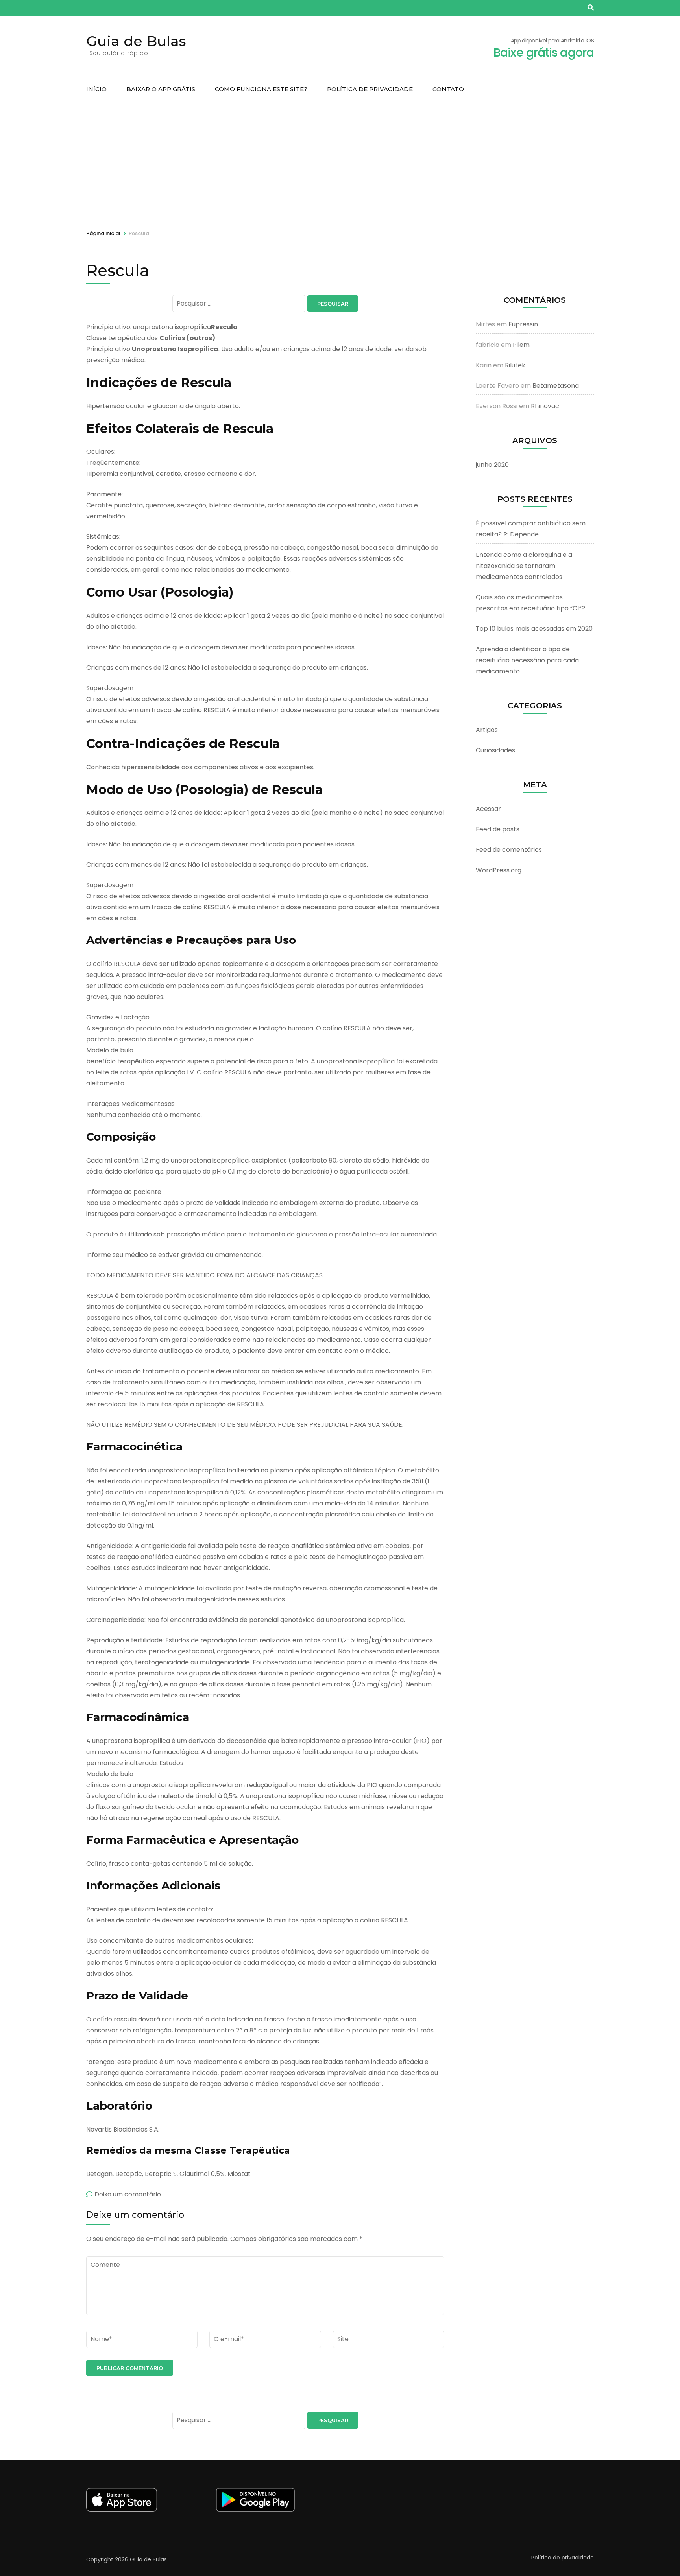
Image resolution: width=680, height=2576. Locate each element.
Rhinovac (545, 406)
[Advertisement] (340, 162)
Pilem (521, 345)
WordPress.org (499, 870)
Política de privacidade (370, 89)
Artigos (487, 730)
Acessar (488, 809)
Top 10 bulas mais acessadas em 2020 (534, 629)
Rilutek (515, 365)
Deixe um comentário (128, 2194)
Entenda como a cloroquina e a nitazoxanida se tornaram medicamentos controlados (524, 566)
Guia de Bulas (136, 41)
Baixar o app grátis (161, 89)
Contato (448, 89)
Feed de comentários (509, 850)
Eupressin (523, 324)
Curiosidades (495, 750)
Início (96, 89)
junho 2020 (492, 465)
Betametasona (556, 386)
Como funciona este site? (261, 89)
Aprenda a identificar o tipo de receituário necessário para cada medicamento (527, 660)
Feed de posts (498, 829)
